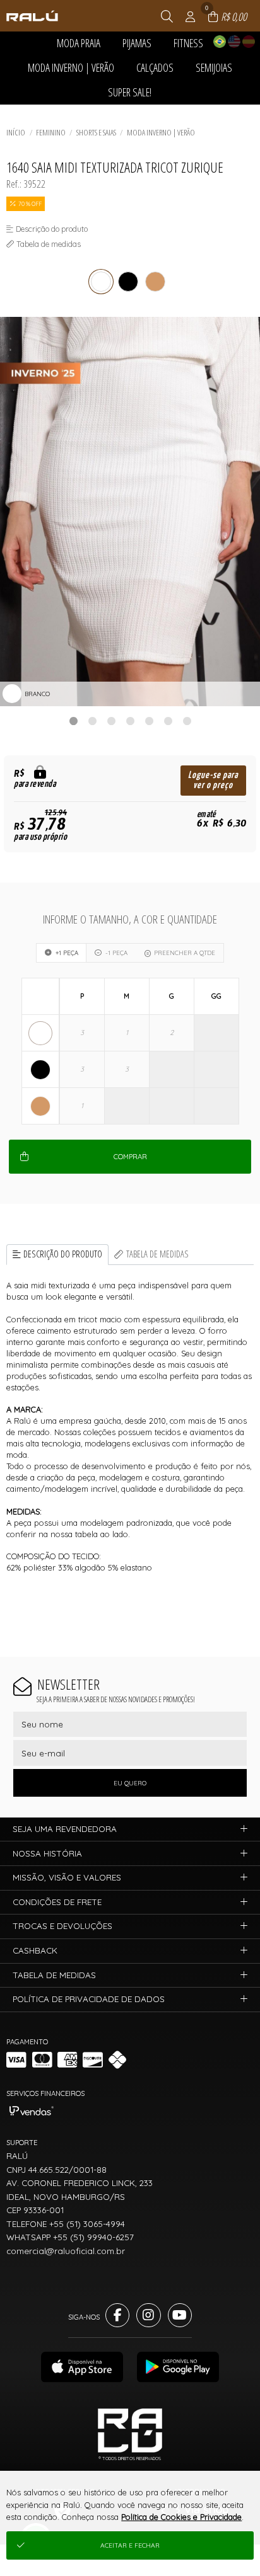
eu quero (130, 1783)
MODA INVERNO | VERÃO (161, 132)
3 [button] (111, 721)
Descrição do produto (63, 1254)
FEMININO (51, 132)
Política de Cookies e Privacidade (181, 2517)
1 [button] (73, 721)
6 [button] (168, 721)
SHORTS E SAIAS (96, 132)
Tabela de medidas (157, 1254)
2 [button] (92, 721)
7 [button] (187, 721)
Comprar (130, 1157)
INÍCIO (16, 132)
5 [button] (149, 721)
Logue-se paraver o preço (213, 780)
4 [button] (130, 721)
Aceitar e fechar (130, 2545)
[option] (130, 512)
